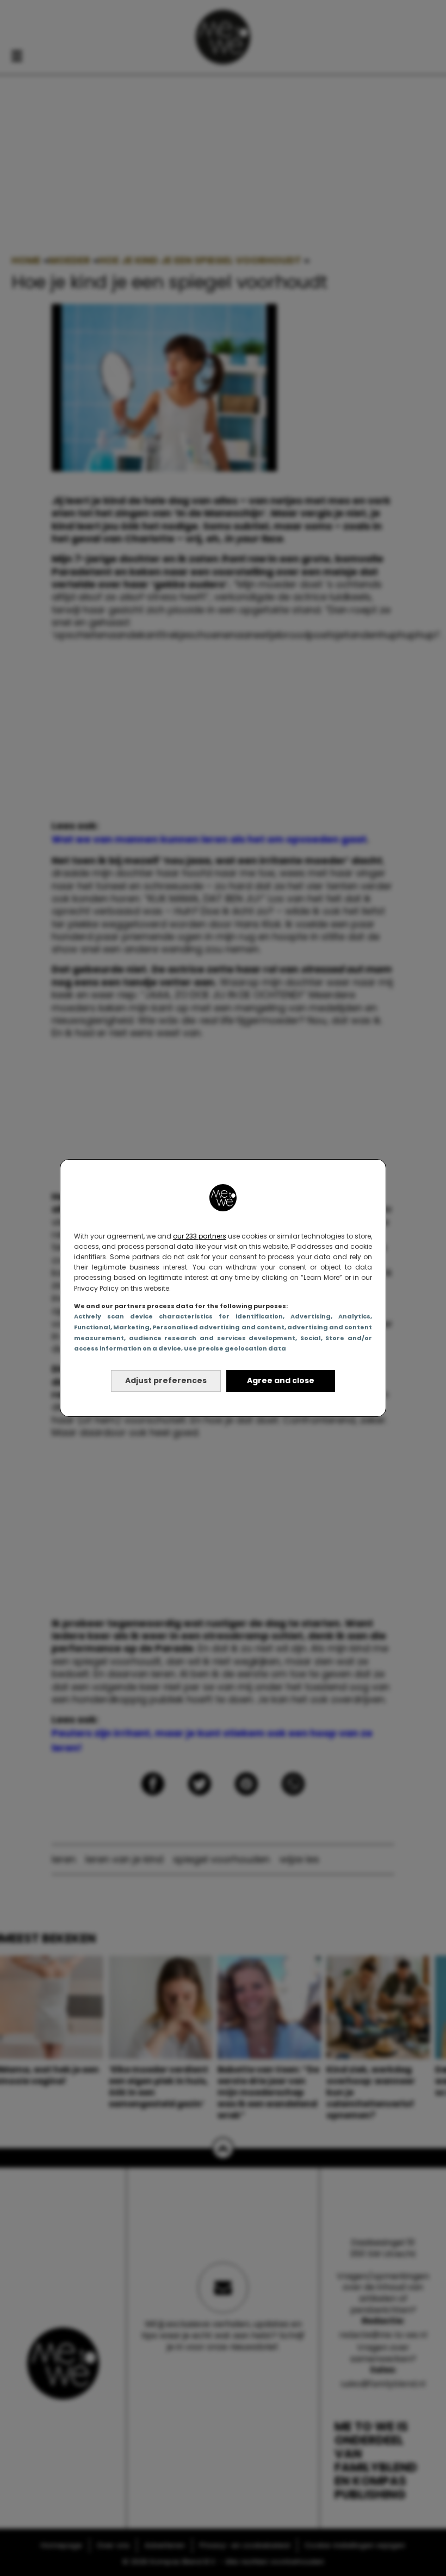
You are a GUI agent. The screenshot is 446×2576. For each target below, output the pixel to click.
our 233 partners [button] (200, 1236)
